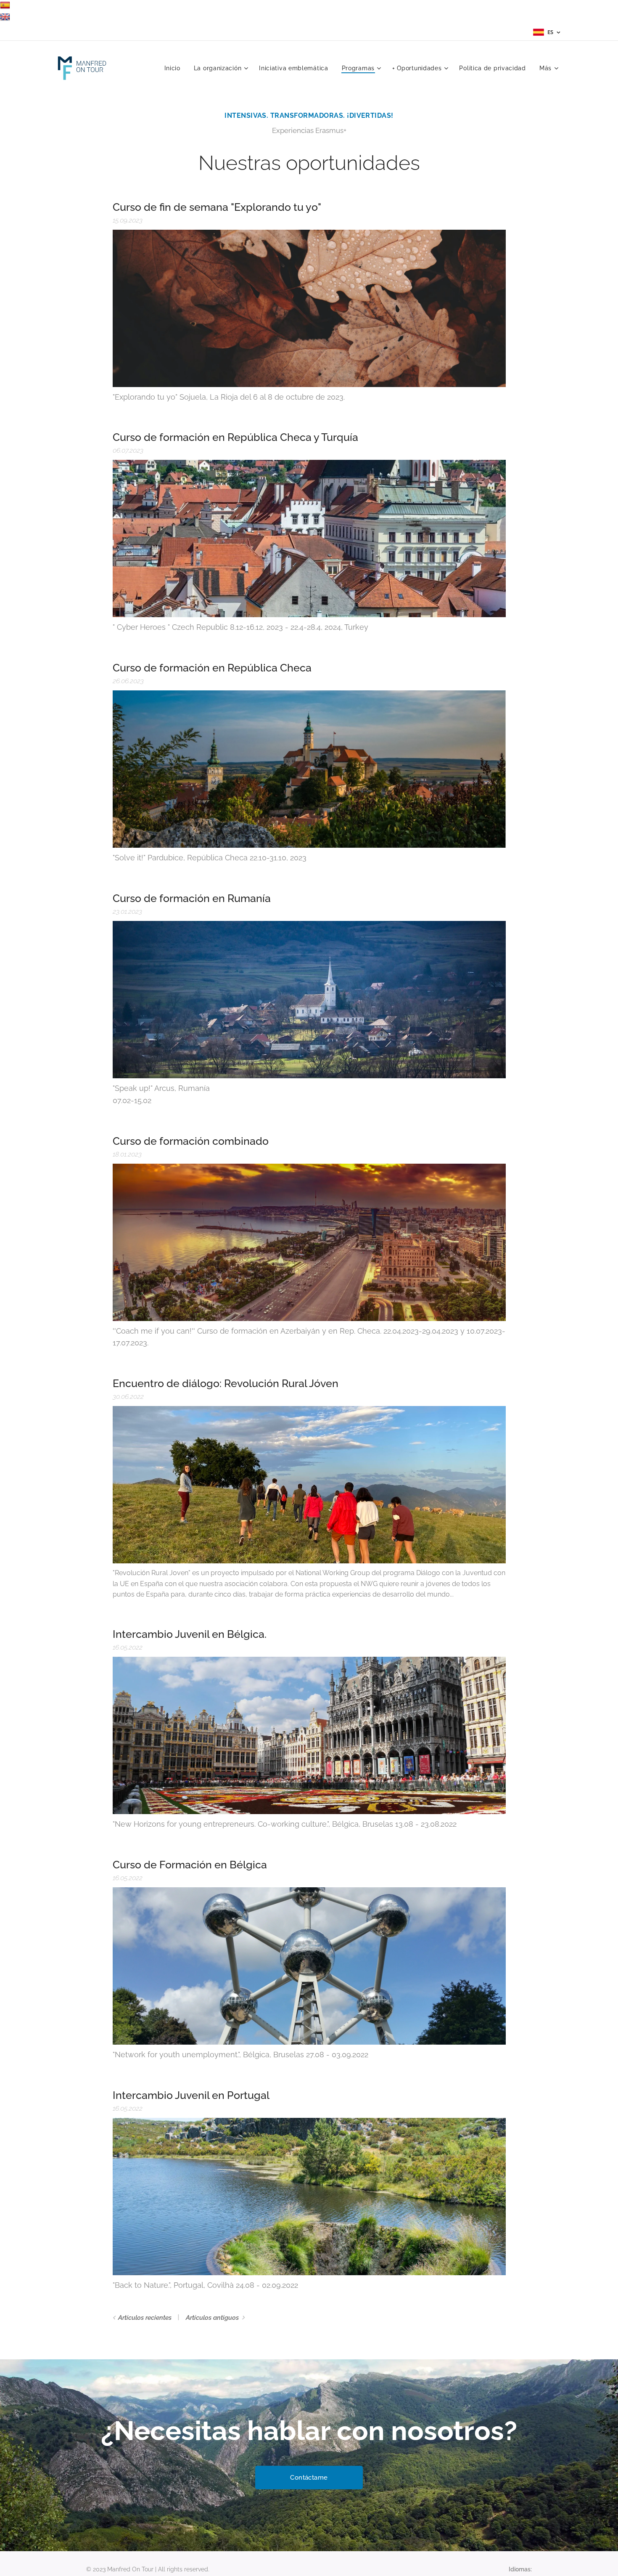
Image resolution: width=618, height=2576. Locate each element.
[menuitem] (175, 68)
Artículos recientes (145, 2318)
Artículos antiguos (212, 2318)
